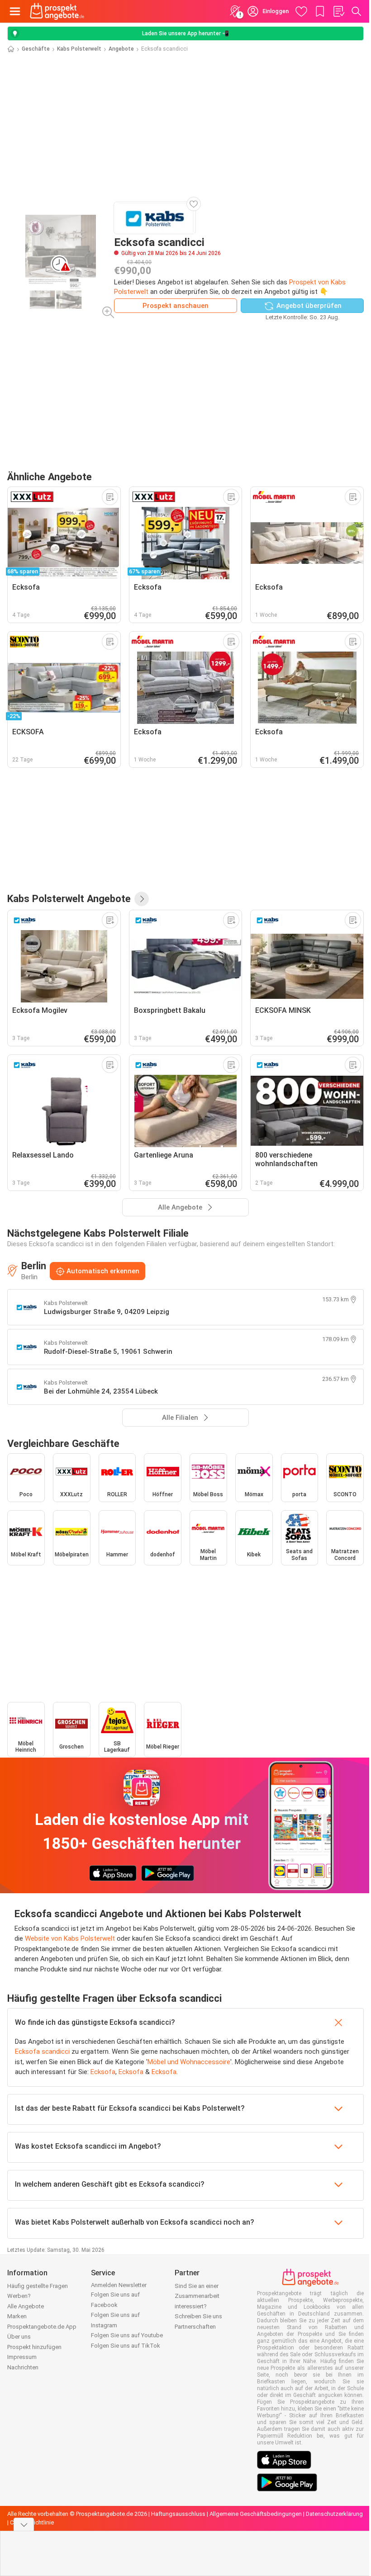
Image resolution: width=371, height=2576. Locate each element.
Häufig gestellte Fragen (38, 2286)
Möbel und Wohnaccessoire (189, 2062)
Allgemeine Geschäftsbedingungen (256, 2514)
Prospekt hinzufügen (34, 2347)
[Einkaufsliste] (338, 11)
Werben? (19, 2296)
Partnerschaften (195, 2327)
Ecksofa (103, 2072)
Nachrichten (23, 2367)
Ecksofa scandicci (42, 2051)
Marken (17, 2316)
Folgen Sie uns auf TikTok (126, 2346)
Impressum (22, 2357)
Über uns (19, 2337)
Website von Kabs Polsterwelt (70, 1938)
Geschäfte (36, 49)
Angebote (121, 49)
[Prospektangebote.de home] (57, 11)
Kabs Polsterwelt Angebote (69, 898)
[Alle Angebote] (142, 899)
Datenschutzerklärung (334, 2514)
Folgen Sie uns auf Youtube (127, 2335)
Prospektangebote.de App (42, 2327)
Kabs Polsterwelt (79, 49)
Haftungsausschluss (178, 2514)
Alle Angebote (26, 2306)
